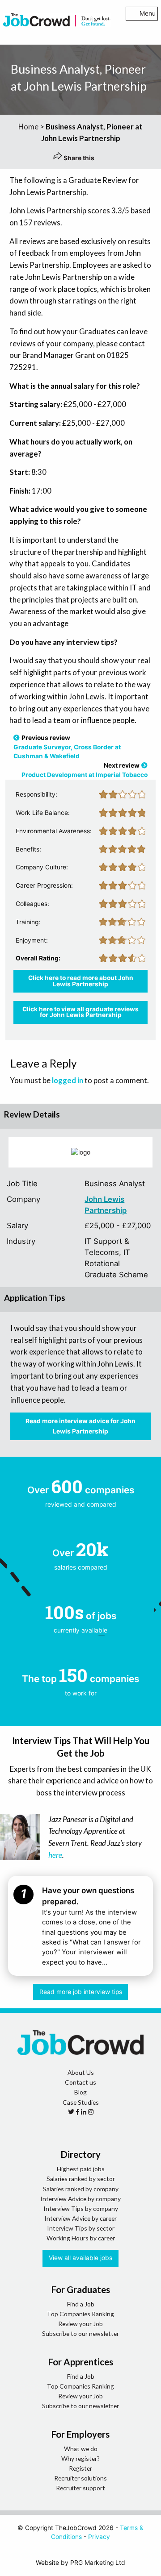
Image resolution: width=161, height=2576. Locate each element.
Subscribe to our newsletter (80, 2333)
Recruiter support (80, 2488)
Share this (78, 158)
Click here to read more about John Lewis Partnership (81, 981)
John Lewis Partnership (106, 1205)
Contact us (80, 2082)
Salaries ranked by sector (81, 2179)
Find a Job (81, 2304)
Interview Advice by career (80, 2218)
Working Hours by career (81, 2238)
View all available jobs (80, 2258)
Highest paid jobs (81, 2169)
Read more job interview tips (81, 1992)
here (55, 1855)
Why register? (80, 2458)
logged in (68, 1080)
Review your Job (80, 2324)
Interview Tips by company (81, 2208)
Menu (148, 13)
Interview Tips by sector (81, 2228)
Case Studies (81, 2102)
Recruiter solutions (80, 2478)
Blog (80, 2092)
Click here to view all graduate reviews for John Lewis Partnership (80, 1012)
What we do (81, 2449)
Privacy (99, 2537)
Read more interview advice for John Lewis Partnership (80, 1426)
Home (28, 127)
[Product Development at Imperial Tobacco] (144, 765)
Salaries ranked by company (81, 2189)
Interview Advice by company (80, 2199)
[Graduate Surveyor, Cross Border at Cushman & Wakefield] (17, 738)
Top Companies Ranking (80, 2314)
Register (80, 2468)
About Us (81, 2072)
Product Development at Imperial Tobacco (85, 775)
